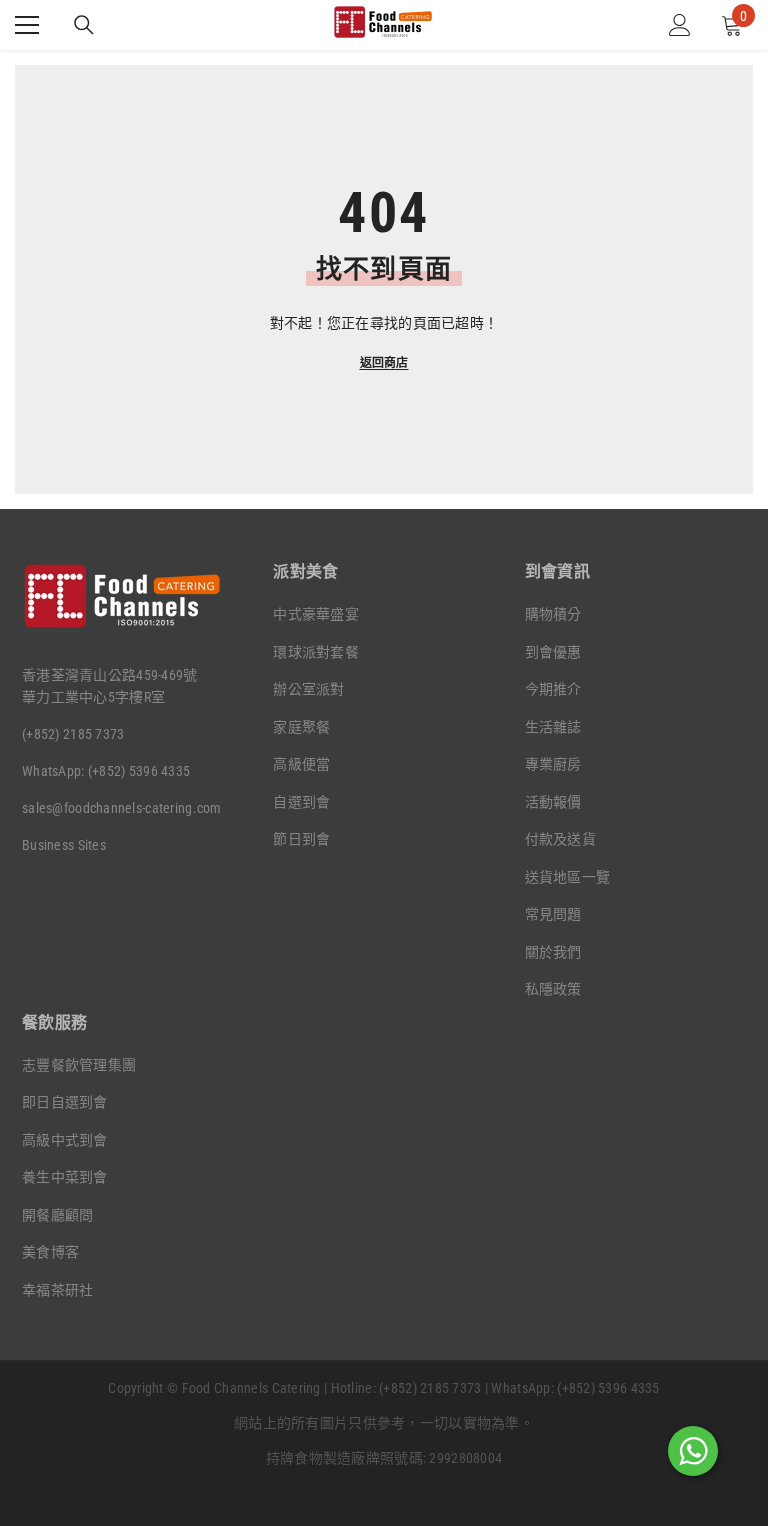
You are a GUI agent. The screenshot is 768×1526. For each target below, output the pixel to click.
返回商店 (384, 363)
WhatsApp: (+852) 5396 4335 (106, 771)
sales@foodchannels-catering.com (122, 808)
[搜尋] (84, 25)
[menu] (27, 25)
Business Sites (64, 845)
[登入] (680, 25)
